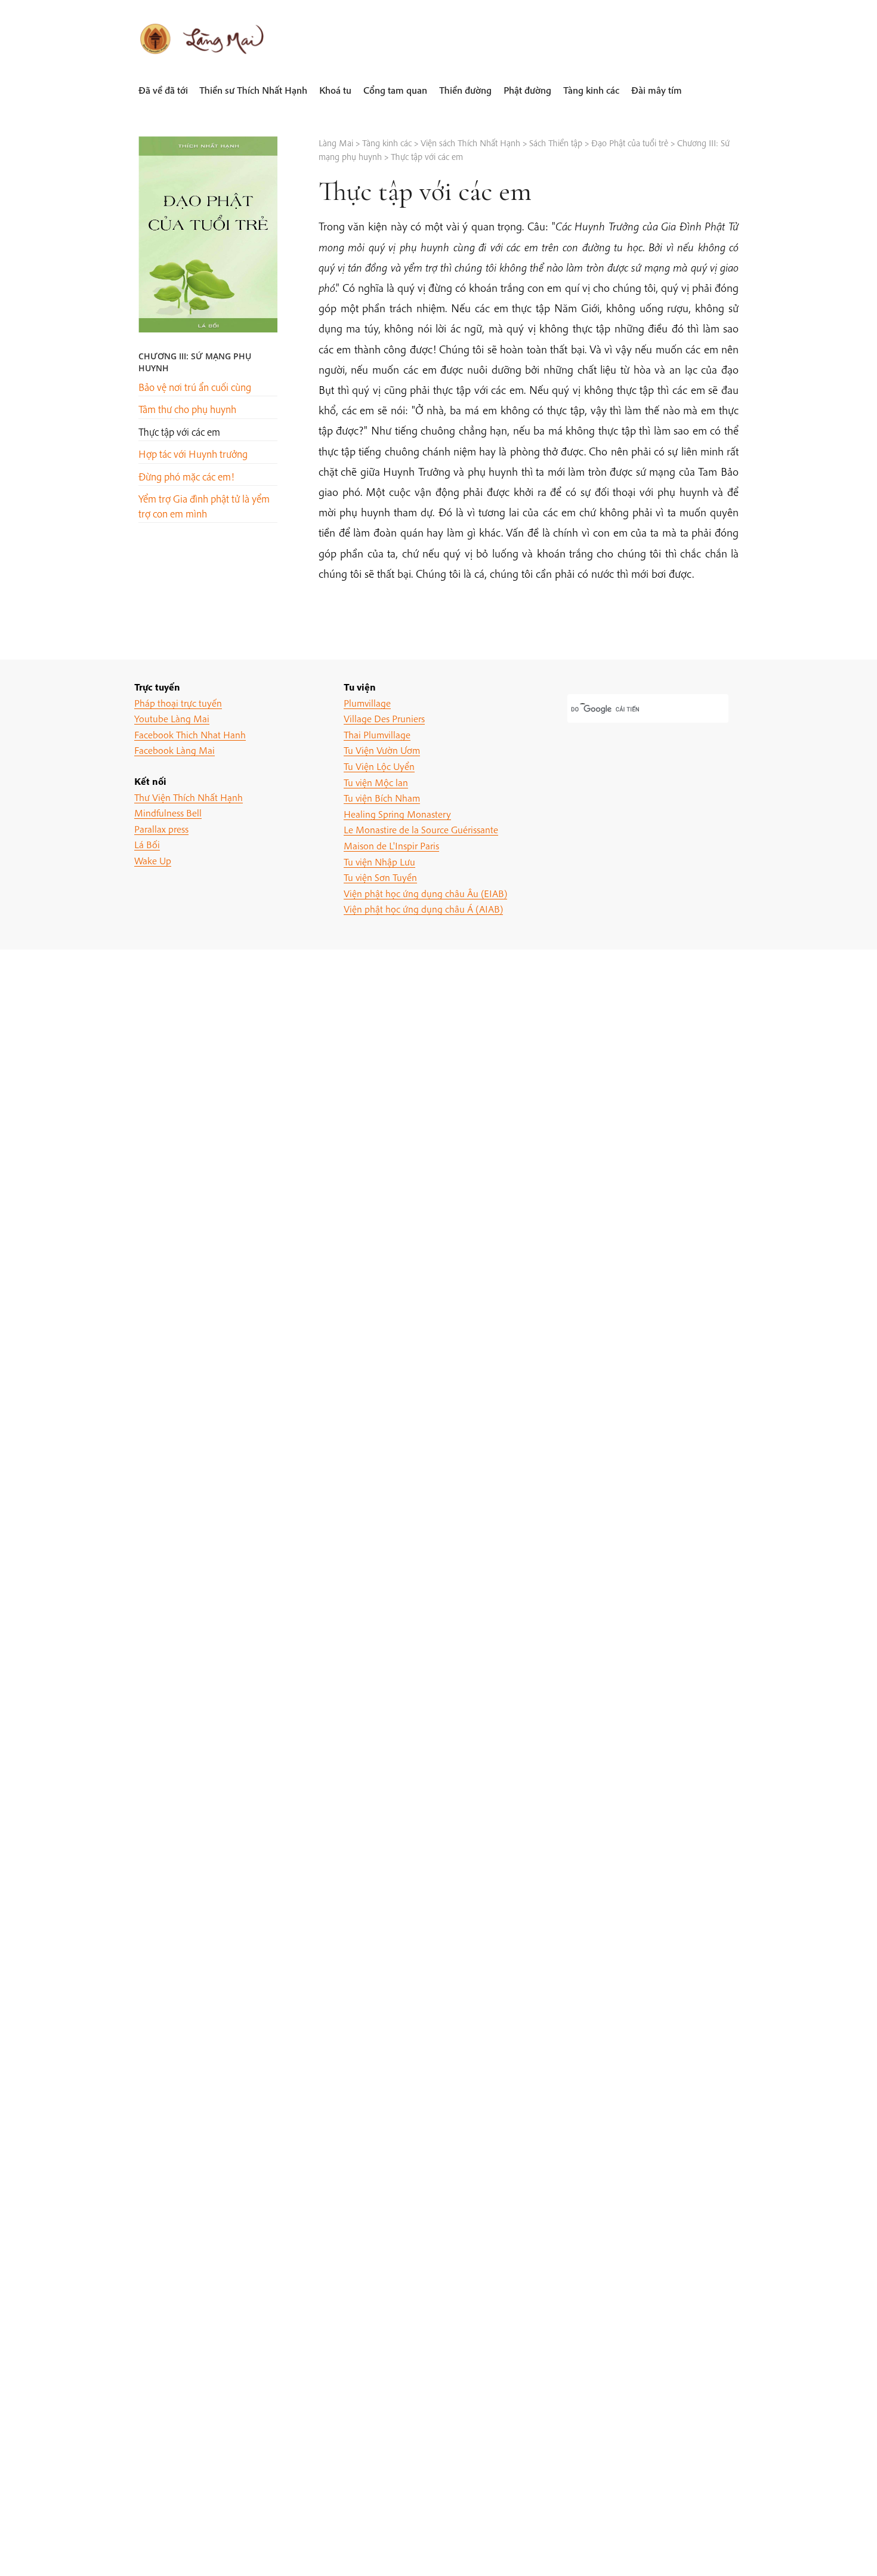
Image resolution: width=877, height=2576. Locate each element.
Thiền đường (465, 90)
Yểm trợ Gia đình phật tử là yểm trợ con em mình (204, 506)
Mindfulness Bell (168, 813)
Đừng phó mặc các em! (186, 477)
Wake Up (153, 860)
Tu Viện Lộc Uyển (379, 766)
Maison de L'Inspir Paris (391, 845)
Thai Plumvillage (377, 734)
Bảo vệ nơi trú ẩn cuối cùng (195, 387)
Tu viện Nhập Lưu (379, 862)
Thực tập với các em (179, 432)
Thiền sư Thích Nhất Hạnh (253, 90)
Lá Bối (147, 844)
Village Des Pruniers (384, 718)
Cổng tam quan (395, 90)
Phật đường (527, 90)
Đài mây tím (657, 90)
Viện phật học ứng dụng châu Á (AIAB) (423, 909)
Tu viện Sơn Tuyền (380, 877)
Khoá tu (335, 90)
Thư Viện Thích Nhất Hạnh (189, 797)
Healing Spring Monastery (397, 814)
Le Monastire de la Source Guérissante (421, 829)
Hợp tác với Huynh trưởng (193, 454)
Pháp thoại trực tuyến (178, 703)
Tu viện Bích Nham (382, 798)
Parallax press (161, 829)
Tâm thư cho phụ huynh (187, 409)
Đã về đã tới (163, 90)
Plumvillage (367, 703)
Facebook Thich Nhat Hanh (190, 734)
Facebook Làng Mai (175, 750)
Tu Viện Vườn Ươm (382, 750)
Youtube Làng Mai (172, 718)
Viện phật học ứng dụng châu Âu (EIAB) (425, 893)
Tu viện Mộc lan (376, 782)
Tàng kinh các (591, 90)
